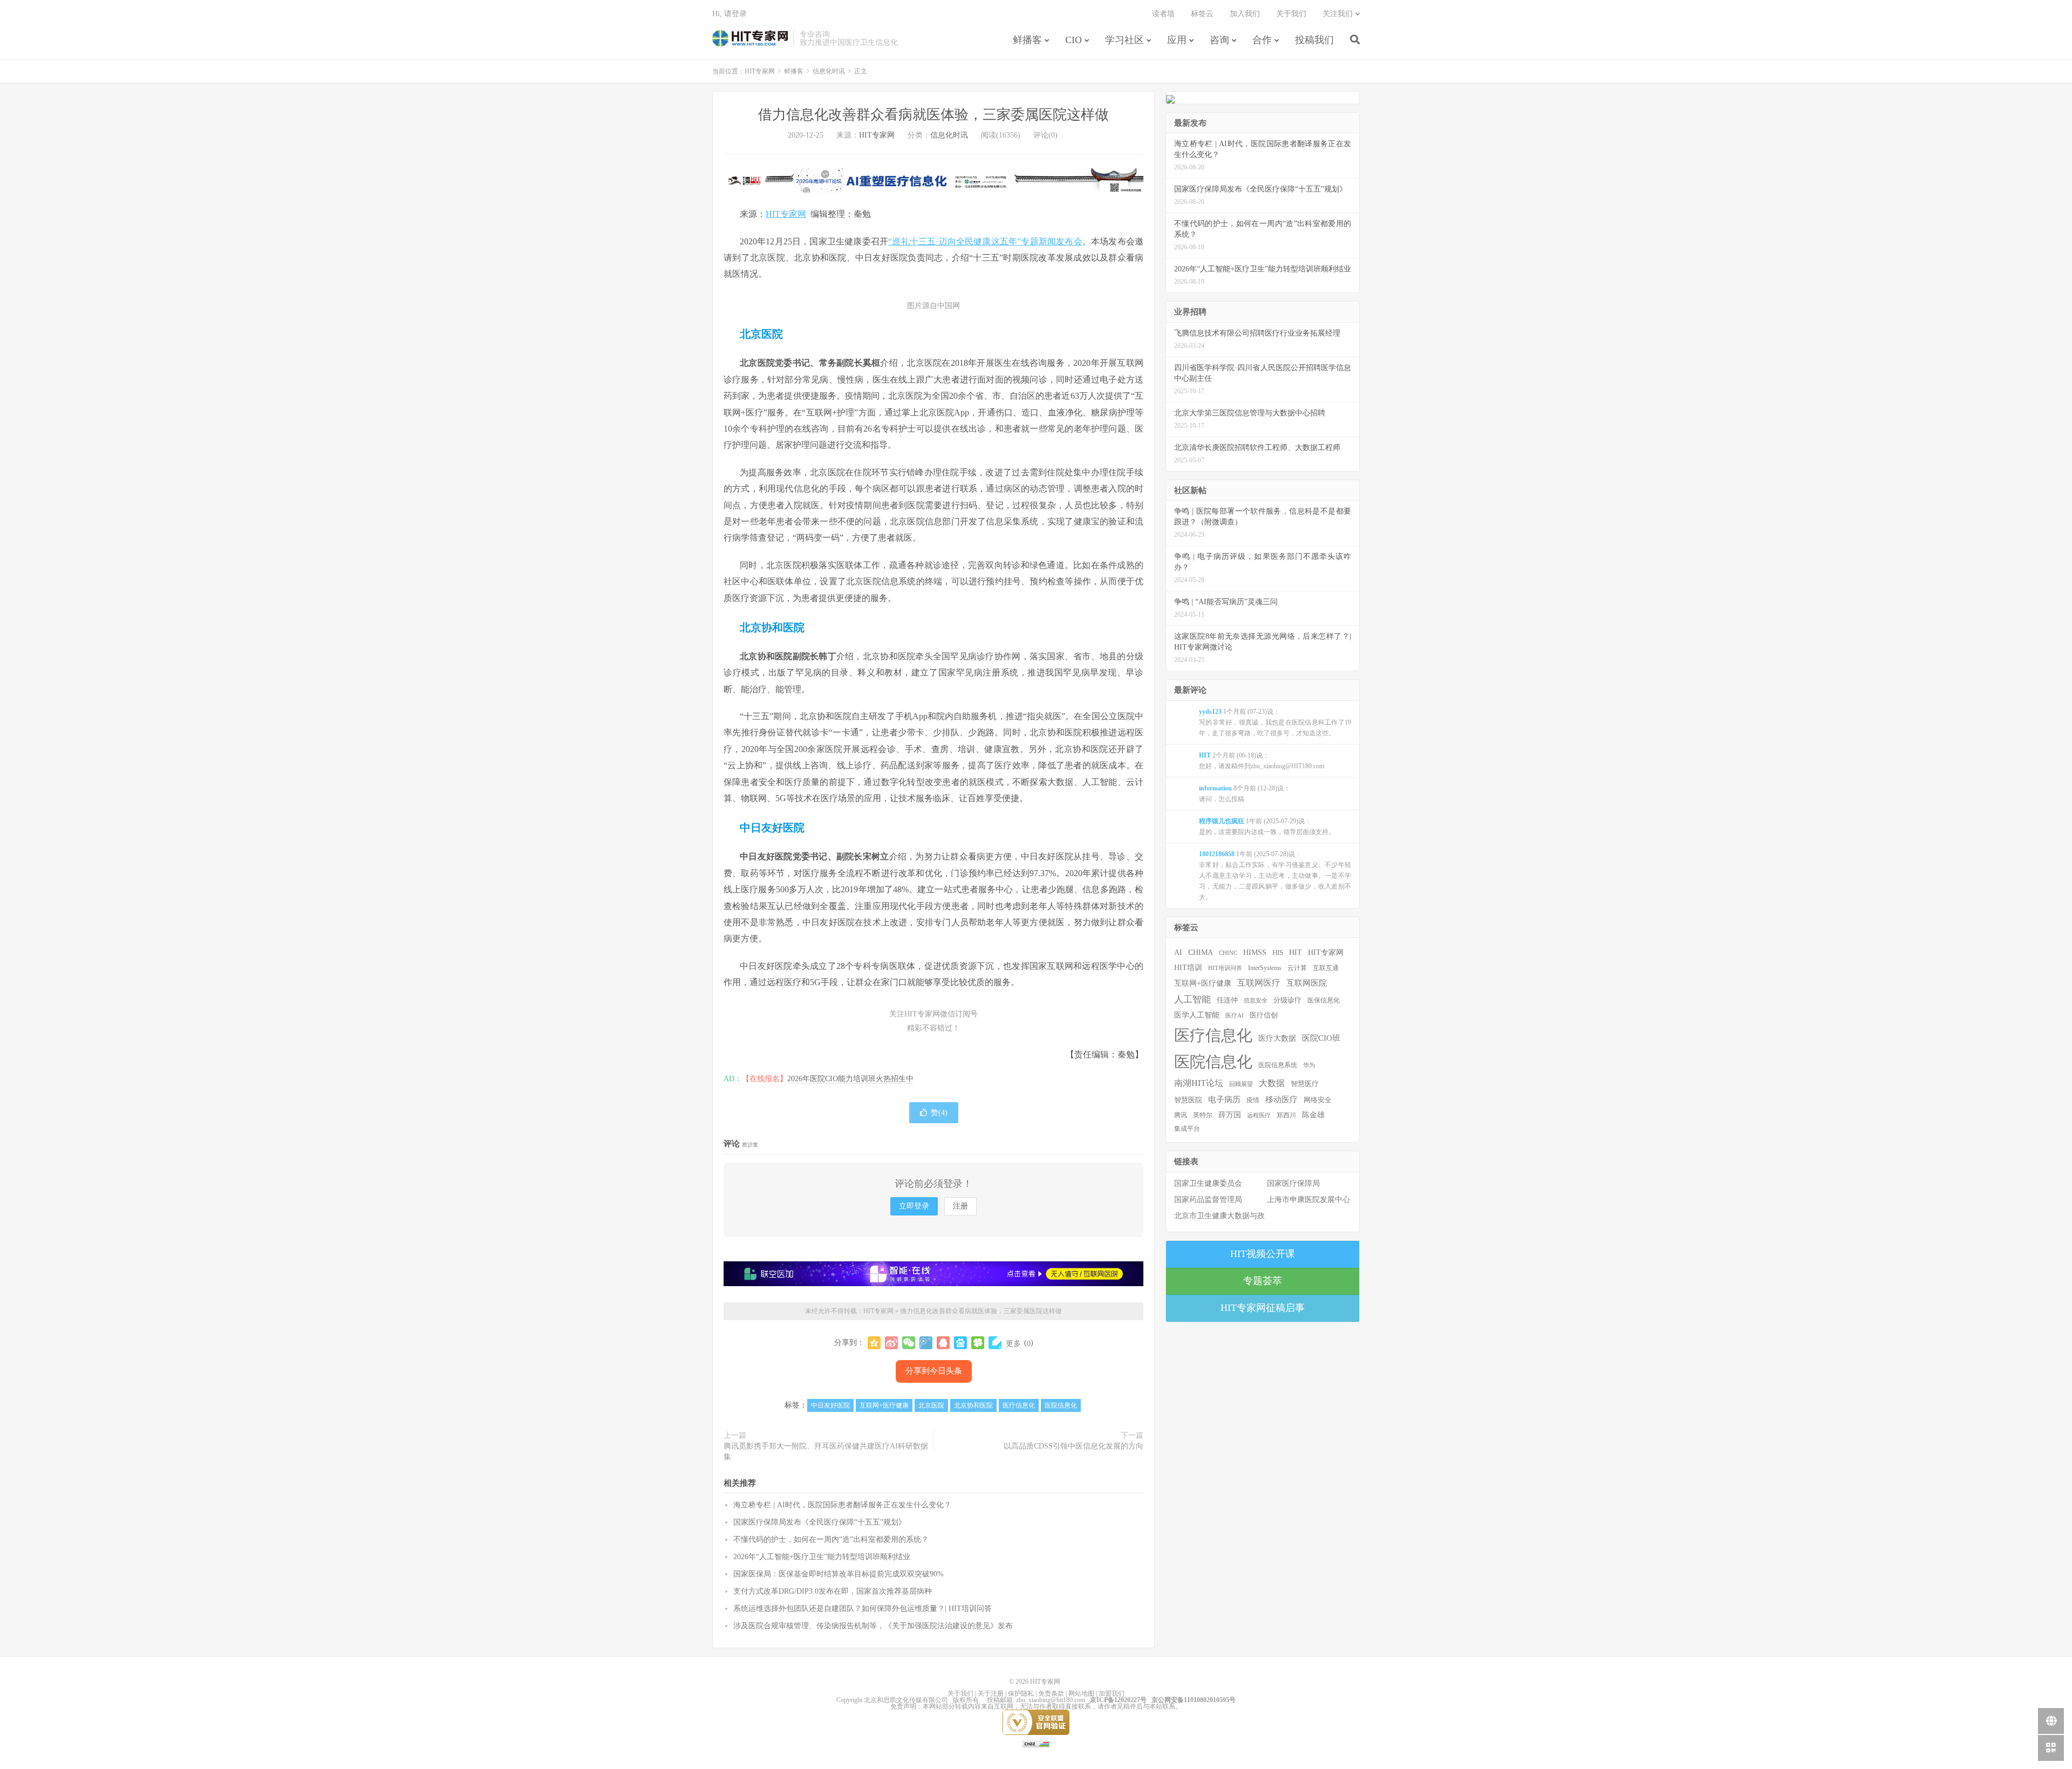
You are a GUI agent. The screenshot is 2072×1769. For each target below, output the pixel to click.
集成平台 (1187, 1129)
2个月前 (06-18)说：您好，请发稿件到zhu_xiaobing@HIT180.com (1262, 761)
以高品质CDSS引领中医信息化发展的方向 (1074, 1446)
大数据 (1272, 1083)
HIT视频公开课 (1263, 1254)
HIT (1296, 952)
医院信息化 (1061, 1405)
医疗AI (1235, 1015)
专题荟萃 (1263, 1281)
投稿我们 (1314, 40)
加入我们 (1245, 14)
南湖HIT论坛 (1199, 1083)
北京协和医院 (973, 1405)
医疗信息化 (1019, 1405)
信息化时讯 (829, 71)
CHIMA (1201, 952)
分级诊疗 (1287, 1000)
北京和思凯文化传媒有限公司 (906, 1700)
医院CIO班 (1321, 1038)
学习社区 (1124, 40)
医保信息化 (1324, 1000)
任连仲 (1227, 1000)
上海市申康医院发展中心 (1308, 1200)
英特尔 (1203, 1115)
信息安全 (1256, 1000)
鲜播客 (1027, 40)
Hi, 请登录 (730, 14)
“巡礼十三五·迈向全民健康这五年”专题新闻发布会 (985, 241)
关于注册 (991, 1693)
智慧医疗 (1305, 1084)
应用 (1177, 40)
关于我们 (1291, 14)
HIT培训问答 (1225, 968)
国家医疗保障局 (1293, 1183)
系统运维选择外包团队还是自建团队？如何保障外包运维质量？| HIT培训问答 (863, 1609)
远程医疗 (1259, 1115)
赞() (939, 1113)
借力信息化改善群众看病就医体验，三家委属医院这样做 (933, 115)
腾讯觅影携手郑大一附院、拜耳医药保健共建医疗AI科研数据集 (826, 1452)
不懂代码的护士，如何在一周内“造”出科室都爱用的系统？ (831, 1539)
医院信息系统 (1278, 1065)
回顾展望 (1241, 1084)
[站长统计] (1036, 1744)
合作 (1262, 40)
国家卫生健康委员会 (1208, 1183)
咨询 (1219, 40)
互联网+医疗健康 (884, 1405)
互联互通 (1326, 968)
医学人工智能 (1197, 1015)
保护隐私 (1021, 1693)
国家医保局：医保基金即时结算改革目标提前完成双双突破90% (839, 1574)
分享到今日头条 (934, 1371)
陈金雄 (1313, 1115)
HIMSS (1255, 952)
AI (1178, 952)
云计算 (1297, 968)
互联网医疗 (1259, 983)
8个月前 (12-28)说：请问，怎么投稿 (1245, 794)
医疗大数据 (1277, 1038)
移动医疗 (1282, 1099)
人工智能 (1192, 999)
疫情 (1253, 1100)
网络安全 (1318, 1100)
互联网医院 (1307, 983)
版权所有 (966, 1700)
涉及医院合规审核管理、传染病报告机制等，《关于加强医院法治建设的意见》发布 (873, 1626)
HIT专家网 (750, 38)
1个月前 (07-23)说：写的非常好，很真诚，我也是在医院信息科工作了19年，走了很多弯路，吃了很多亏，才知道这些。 (1275, 722)
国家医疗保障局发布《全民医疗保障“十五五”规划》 (820, 1522)
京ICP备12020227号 (1118, 1700)
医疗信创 (1264, 1015)
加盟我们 (1112, 1693)
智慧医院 (1188, 1100)
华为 (1309, 1065)
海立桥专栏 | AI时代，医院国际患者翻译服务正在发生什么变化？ (842, 1505)
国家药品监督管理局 (1208, 1200)
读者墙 (1163, 14)
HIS (1278, 953)
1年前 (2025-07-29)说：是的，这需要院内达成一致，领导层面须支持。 (1267, 827)
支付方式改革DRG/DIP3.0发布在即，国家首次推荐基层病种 (833, 1591)
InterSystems (1265, 968)
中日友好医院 (830, 1405)
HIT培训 (1188, 967)
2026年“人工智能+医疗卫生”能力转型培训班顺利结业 (822, 1557)
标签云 (1202, 14)
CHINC (1228, 953)
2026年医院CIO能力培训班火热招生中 (850, 1079)
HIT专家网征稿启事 (1263, 1308)
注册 (960, 1206)
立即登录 (914, 1206)
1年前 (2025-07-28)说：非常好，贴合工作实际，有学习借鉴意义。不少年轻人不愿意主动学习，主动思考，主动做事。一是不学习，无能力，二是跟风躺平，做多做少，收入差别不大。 (1275, 876)
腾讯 (1181, 1115)
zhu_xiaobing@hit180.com (1051, 1700)
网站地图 (1081, 1693)
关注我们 (1338, 14)
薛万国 (1230, 1115)
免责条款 (1051, 1693)
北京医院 (931, 1405)
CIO (1074, 40)
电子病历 (1224, 1099)
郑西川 (1286, 1115)
